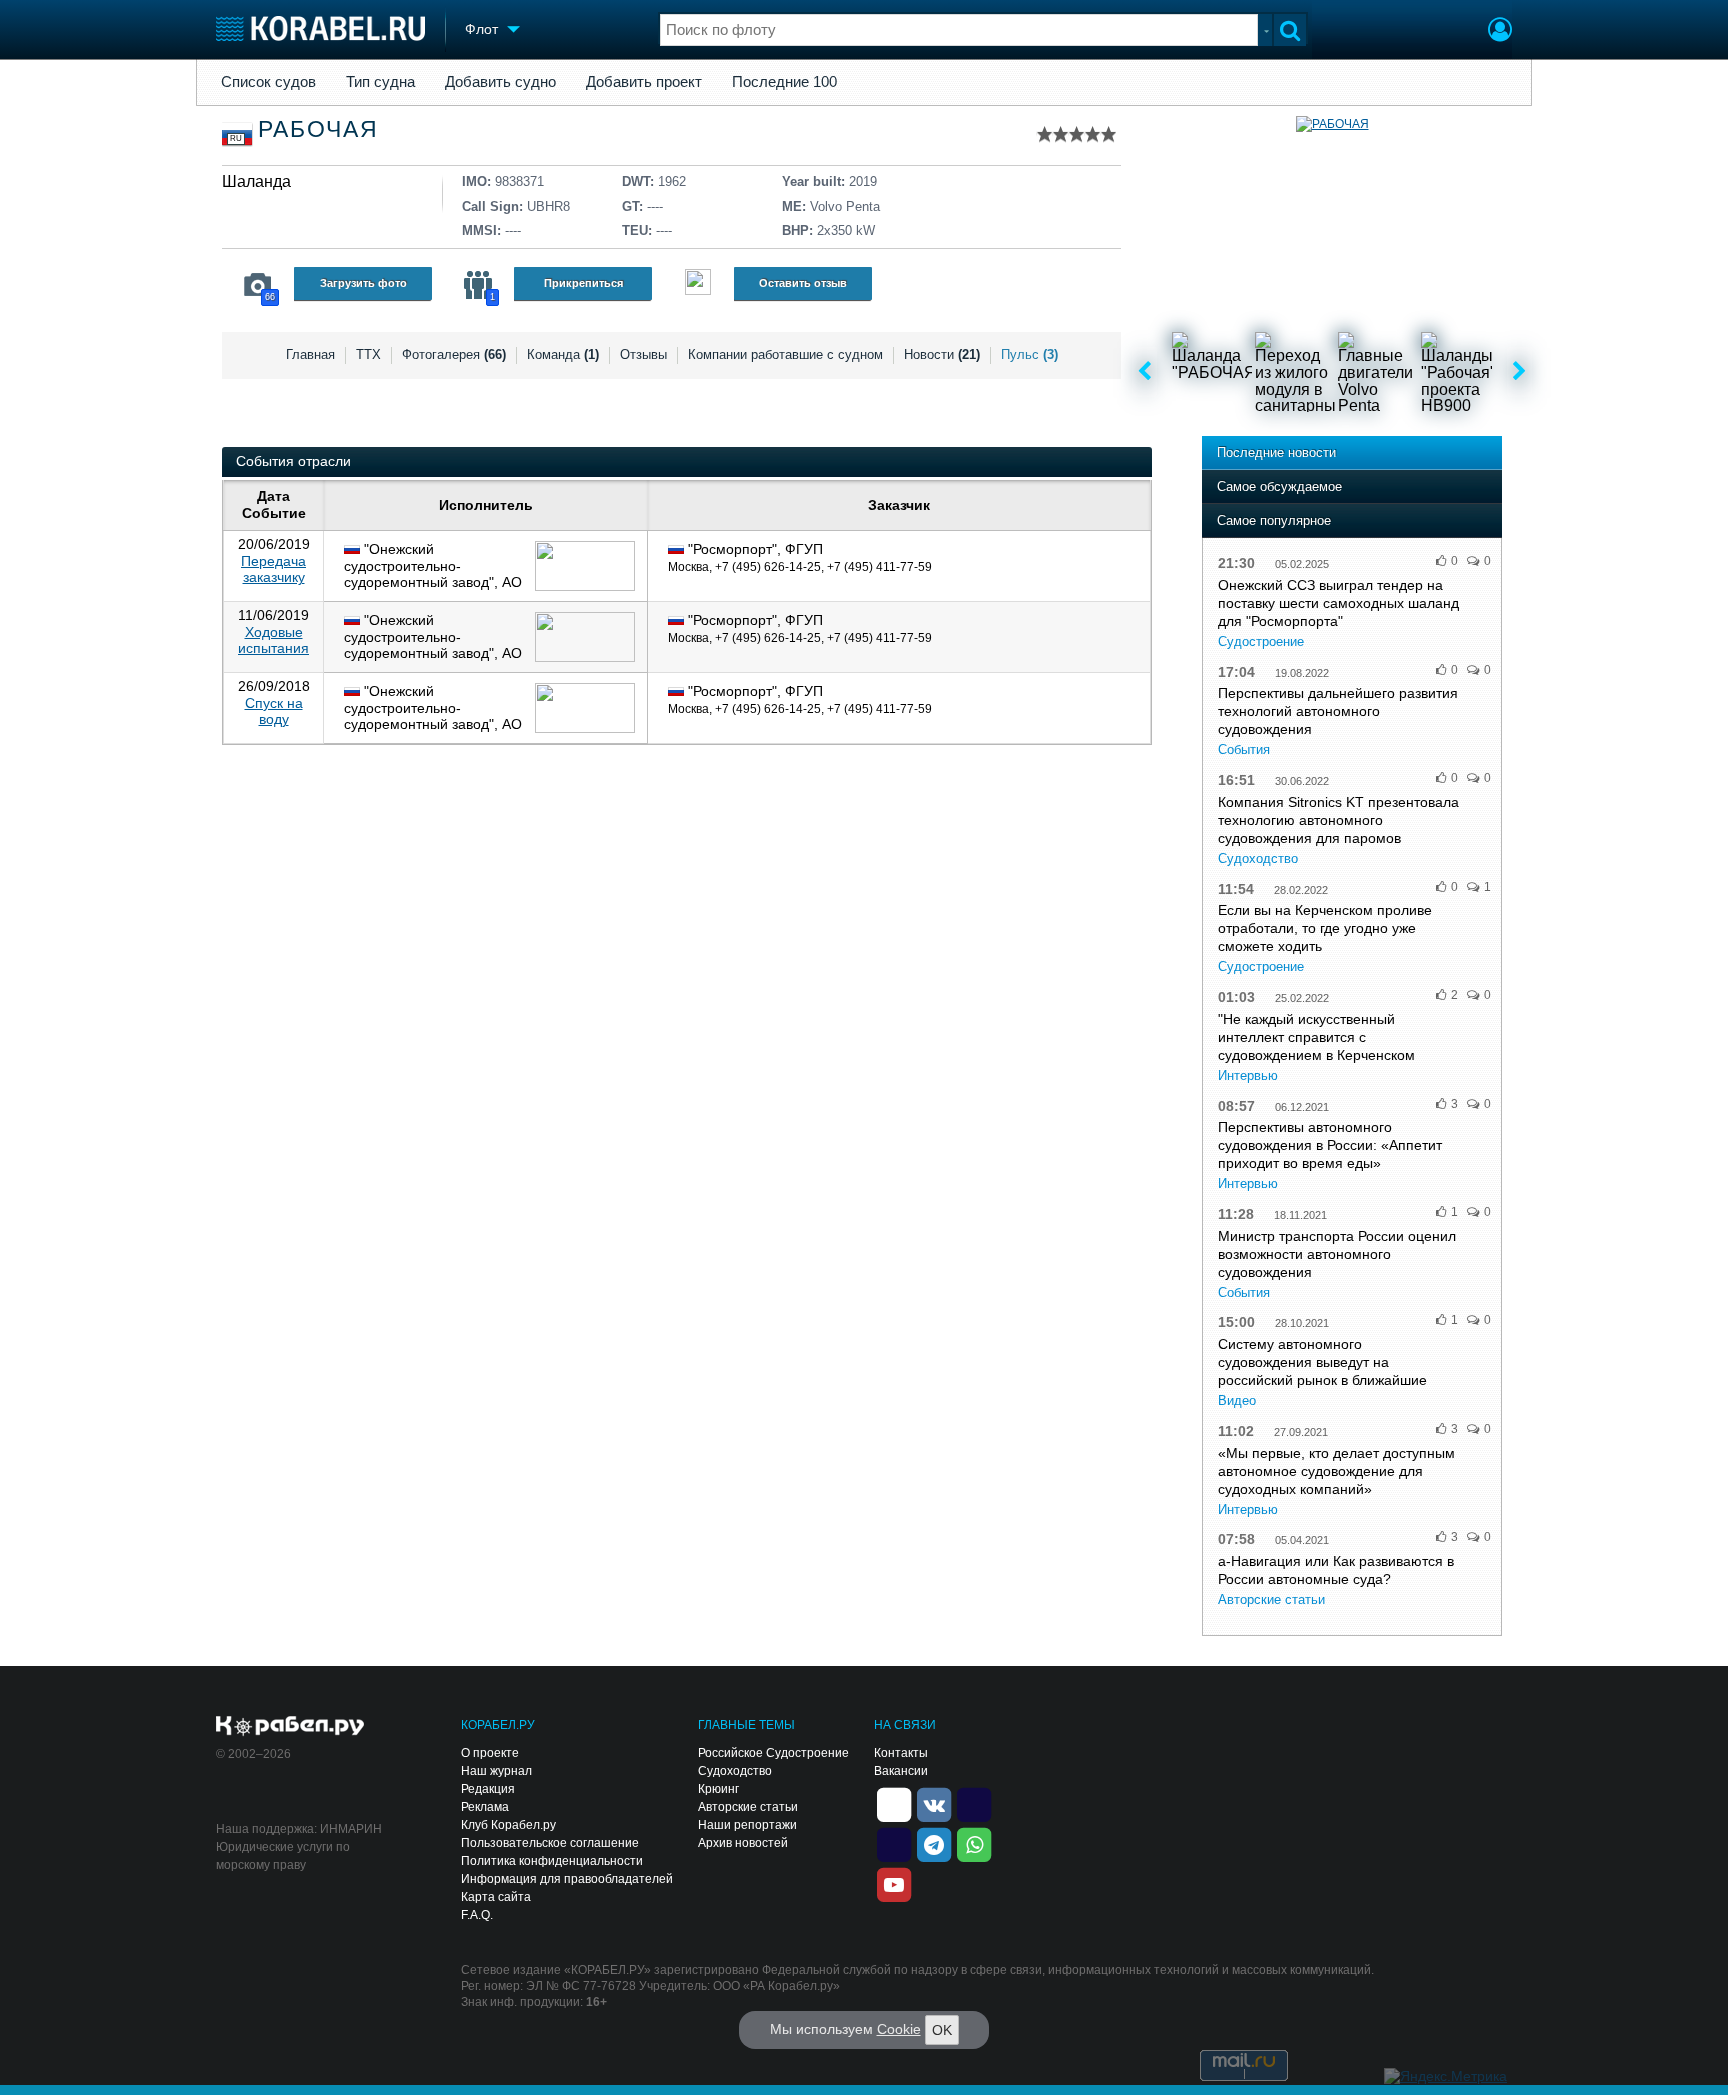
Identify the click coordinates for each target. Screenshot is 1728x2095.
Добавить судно (500, 82)
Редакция (488, 1789)
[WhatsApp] (974, 1843)
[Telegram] (934, 1843)
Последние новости (1276, 452)
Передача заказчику (273, 569)
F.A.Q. (477, 1915)
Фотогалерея (454, 354)
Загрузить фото (363, 283)
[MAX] (894, 1843)
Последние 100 (784, 82)
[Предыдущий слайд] (1144, 372)
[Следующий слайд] (1519, 372)
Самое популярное (1274, 520)
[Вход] (1500, 32)
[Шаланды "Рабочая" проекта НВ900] (1461, 372)
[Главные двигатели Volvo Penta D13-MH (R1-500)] (1378, 372)
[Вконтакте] (934, 1803)
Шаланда (256, 181)
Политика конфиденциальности (552, 1861)
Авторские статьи (1271, 1599)
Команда (563, 354)
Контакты (901, 1753)
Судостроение (1261, 641)
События (1244, 749)
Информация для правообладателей (567, 1879)
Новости (942, 354)
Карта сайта (496, 1897)
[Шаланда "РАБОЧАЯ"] (1212, 372)
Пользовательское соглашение (550, 1843)
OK (942, 2030)
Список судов (268, 82)
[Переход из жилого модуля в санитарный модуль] (1295, 372)
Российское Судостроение (773, 1753)
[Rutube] (974, 1803)
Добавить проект (644, 82)
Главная (310, 354)
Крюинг (718, 1789)
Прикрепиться (583, 283)
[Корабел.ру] (290, 1727)
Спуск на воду (274, 711)
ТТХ (368, 354)
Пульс (1029, 354)
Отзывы (643, 354)
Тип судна (380, 82)
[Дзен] (894, 1803)
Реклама (485, 1807)
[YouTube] (894, 1883)
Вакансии (901, 1771)
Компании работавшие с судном (785, 354)
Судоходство (1258, 858)
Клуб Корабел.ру (508, 1825)
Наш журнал (496, 1771)
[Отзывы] (698, 284)
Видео (1237, 1400)
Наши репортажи (747, 1825)
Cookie (899, 2029)
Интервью (1248, 1075)
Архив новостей (743, 1843)
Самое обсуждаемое (1279, 486)
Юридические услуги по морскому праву (283, 1856)
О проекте (490, 1753)
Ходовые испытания (273, 640)
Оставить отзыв (803, 283)
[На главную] (320, 28)
